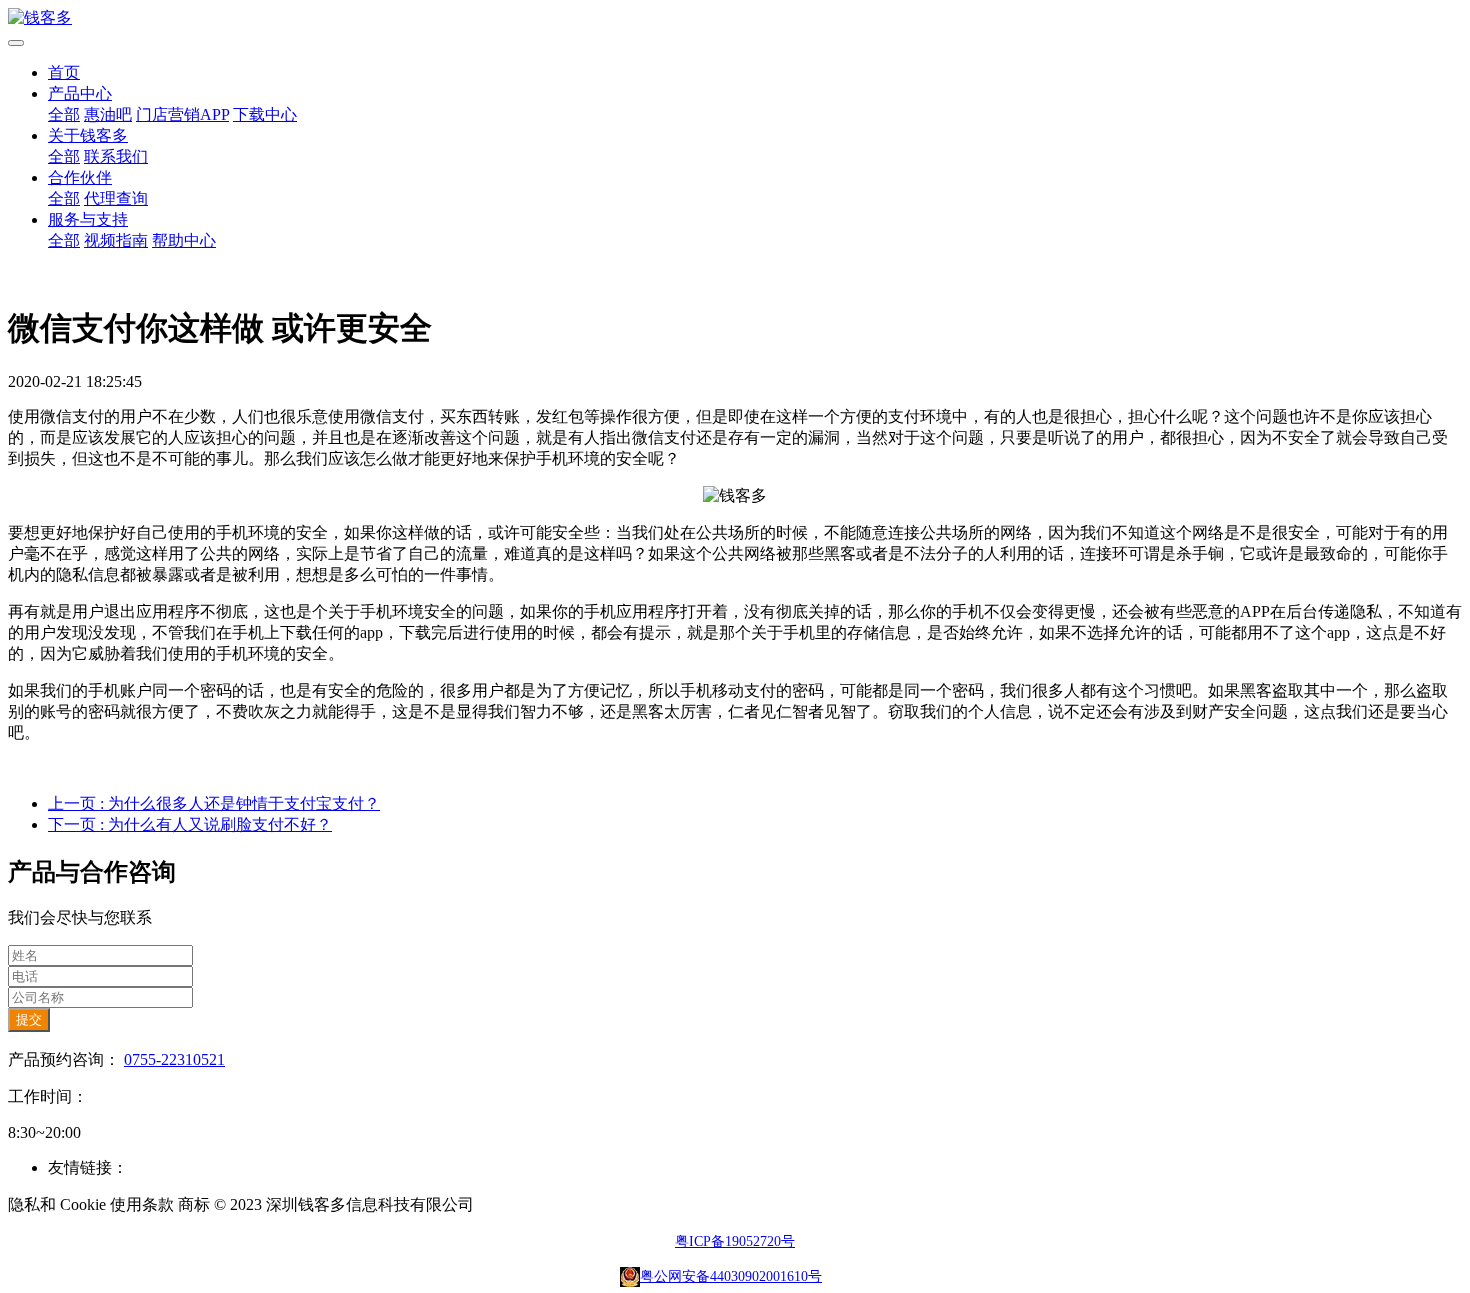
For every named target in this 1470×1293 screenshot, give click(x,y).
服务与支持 (88, 219)
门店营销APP (182, 114)
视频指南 (116, 240)
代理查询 (116, 198)
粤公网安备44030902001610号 (731, 1276)
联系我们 (116, 156)
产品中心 (80, 93)
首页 (64, 72)
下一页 (190, 824)
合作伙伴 (80, 177)
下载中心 (265, 114)
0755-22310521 (174, 1059)
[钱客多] (735, 18)
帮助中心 (184, 240)
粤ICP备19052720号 (735, 1241)
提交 (29, 1019)
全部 (64, 114)
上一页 (214, 803)
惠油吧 (108, 114)
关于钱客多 (88, 135)
